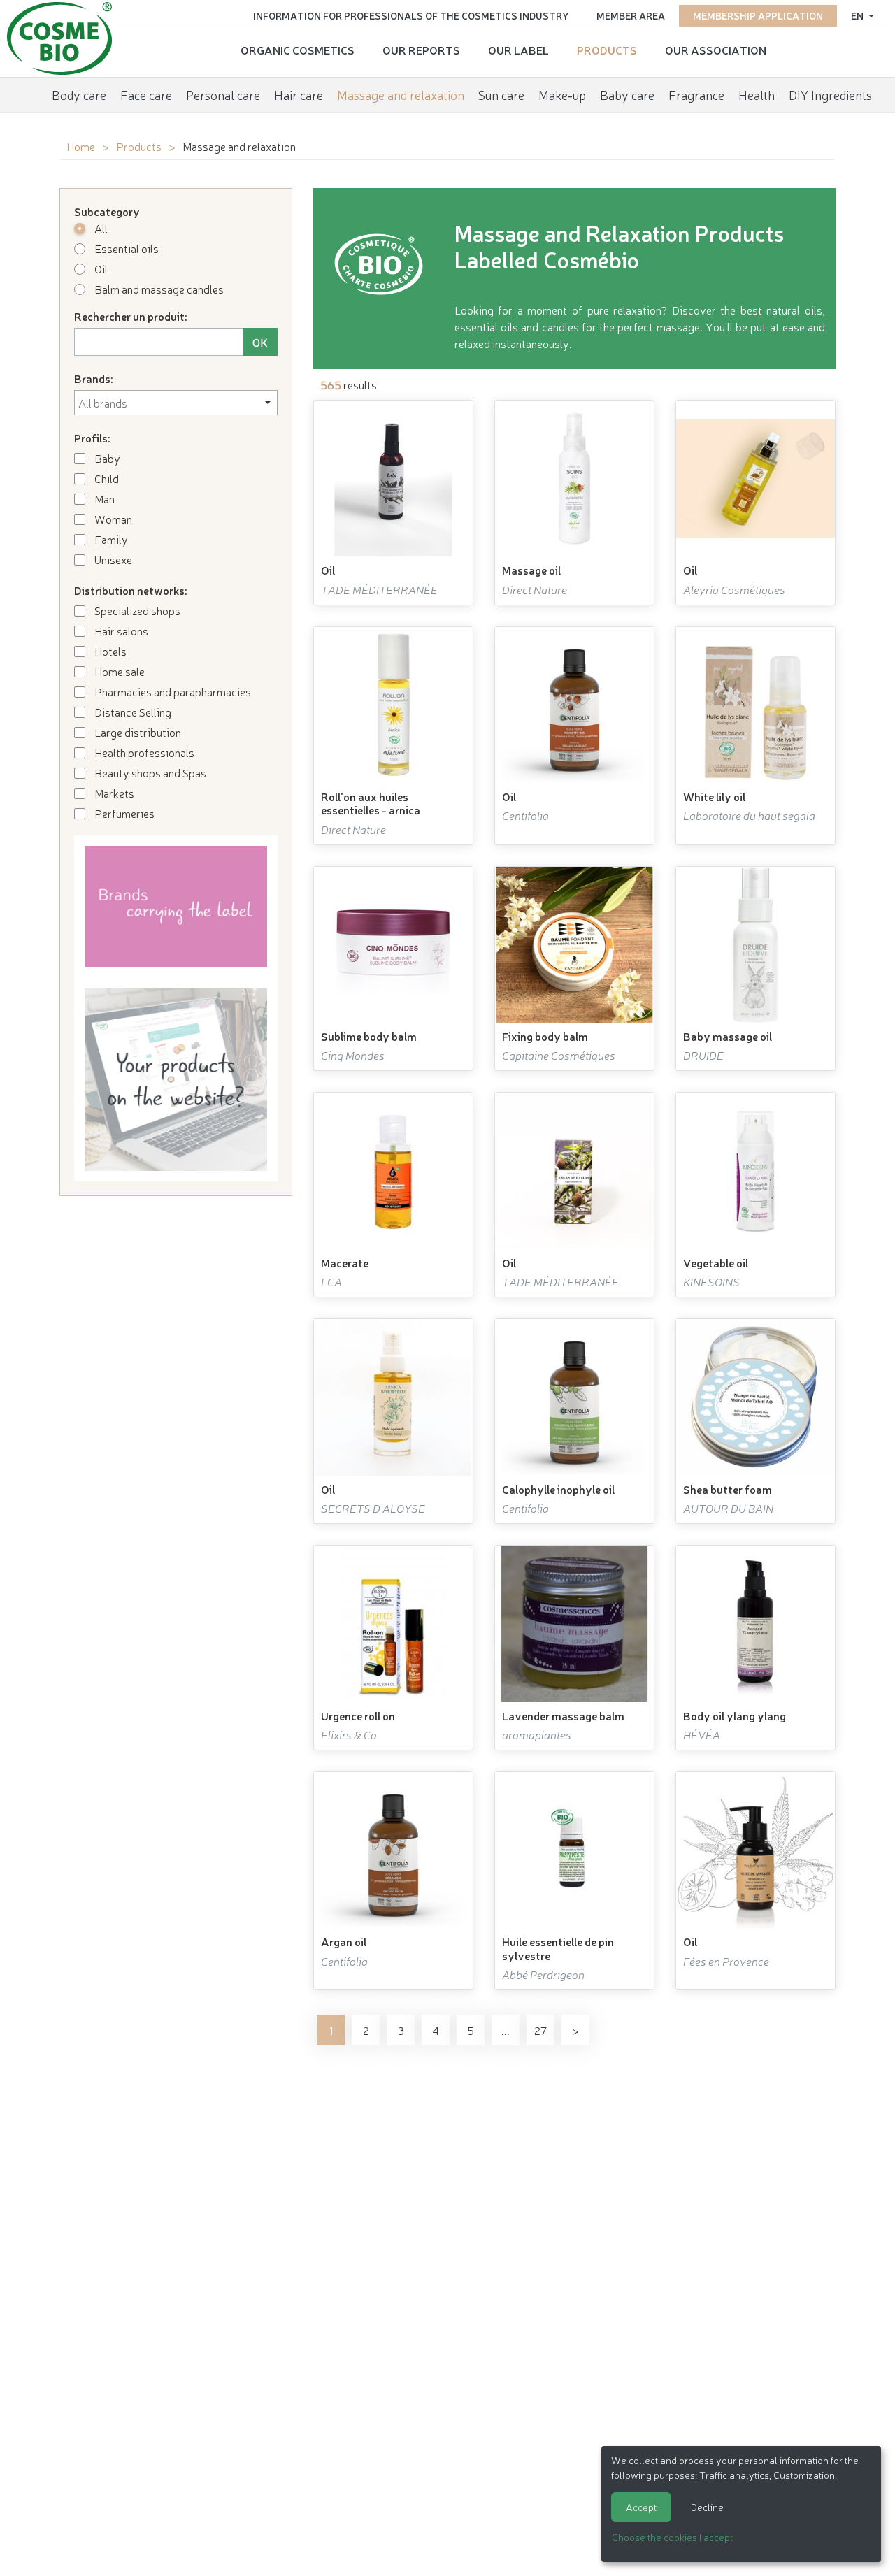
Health (757, 94)
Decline (707, 2507)
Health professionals (143, 752)
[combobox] (176, 403)
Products (607, 50)
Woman (112, 519)
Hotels (109, 651)
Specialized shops (136, 610)
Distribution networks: (131, 590)
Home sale (119, 671)
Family (110, 539)
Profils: (92, 438)
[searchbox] (176, 403)
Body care (79, 94)
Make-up (562, 94)
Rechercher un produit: (131, 316)
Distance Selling (132, 712)
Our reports (421, 50)
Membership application (758, 15)
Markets (113, 793)
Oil (100, 268)
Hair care (299, 94)
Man (103, 498)
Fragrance (696, 94)
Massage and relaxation (401, 94)
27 (540, 2030)
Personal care (223, 94)
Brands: (94, 378)
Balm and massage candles (158, 289)
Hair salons (120, 631)
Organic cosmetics (298, 50)
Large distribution (137, 732)
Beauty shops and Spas (149, 772)
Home (81, 146)
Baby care (627, 94)
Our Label (518, 50)
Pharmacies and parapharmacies (172, 691)
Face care (146, 94)
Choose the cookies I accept (672, 2537)
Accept (641, 2507)
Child (106, 478)
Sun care (501, 94)
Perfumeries (123, 813)
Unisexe (112, 559)
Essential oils (126, 248)
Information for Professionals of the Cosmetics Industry (411, 15)
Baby (106, 458)
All (100, 228)
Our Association (716, 50)
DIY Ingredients (830, 94)
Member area (631, 15)
